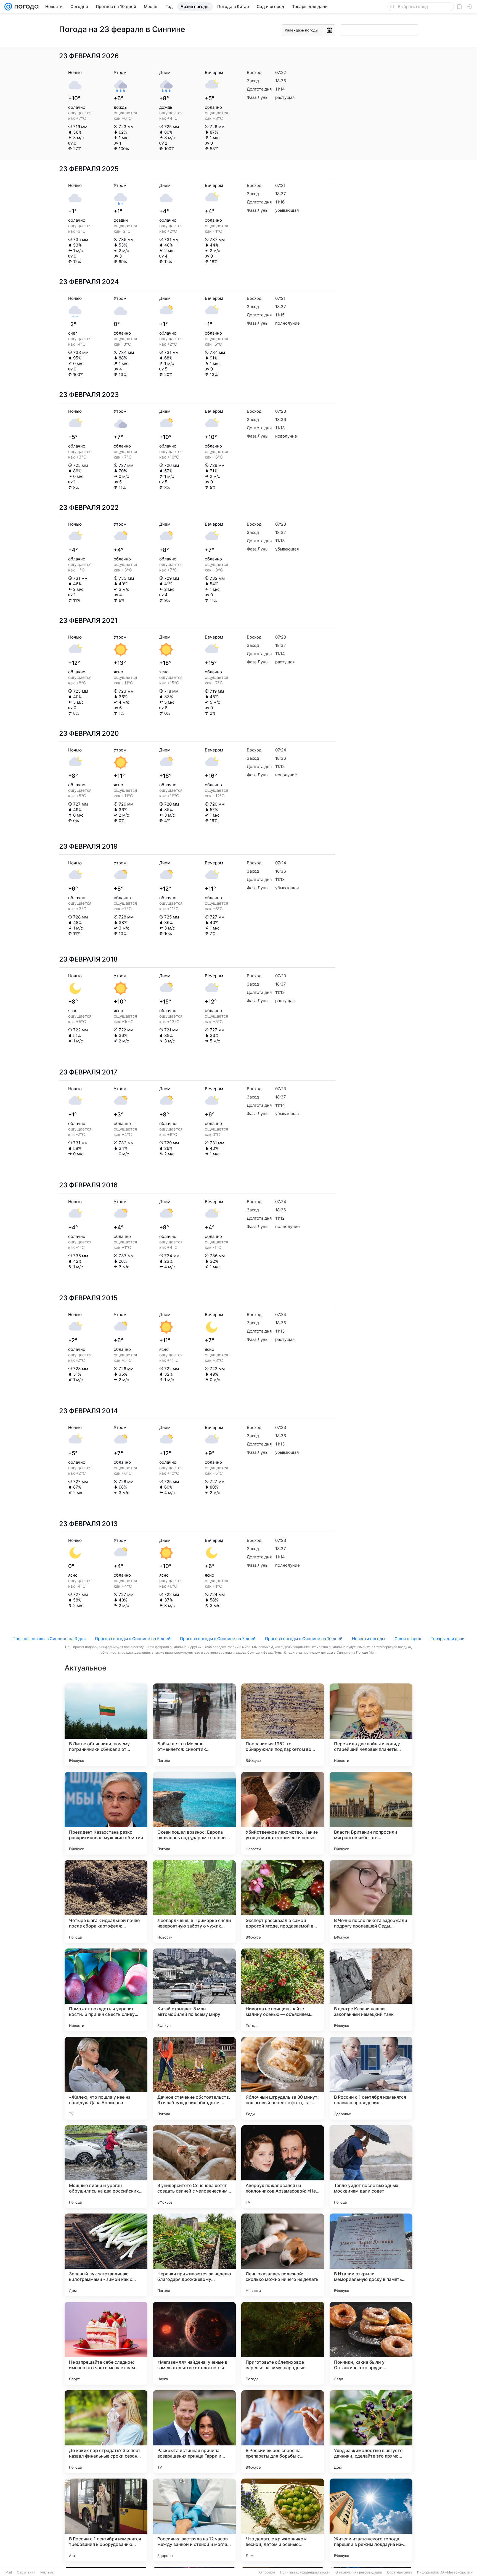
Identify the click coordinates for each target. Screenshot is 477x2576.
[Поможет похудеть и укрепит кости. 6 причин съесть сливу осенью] (106, 1990)
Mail (9, 2572)
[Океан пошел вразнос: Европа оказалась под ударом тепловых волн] (194, 1813)
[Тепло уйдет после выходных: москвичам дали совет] (371, 2167)
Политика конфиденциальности (305, 2572)
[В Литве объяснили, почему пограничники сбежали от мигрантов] (106, 1725)
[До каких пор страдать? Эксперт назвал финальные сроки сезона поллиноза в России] (106, 2432)
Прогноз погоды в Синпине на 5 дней (133, 1639)
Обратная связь (400, 2572)
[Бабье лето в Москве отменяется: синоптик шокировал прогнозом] (194, 1725)
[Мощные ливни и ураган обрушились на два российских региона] (106, 2167)
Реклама (47, 2572)
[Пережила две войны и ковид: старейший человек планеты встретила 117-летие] (371, 1725)
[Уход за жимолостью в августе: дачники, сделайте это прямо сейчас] (371, 2432)
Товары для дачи (448, 1639)
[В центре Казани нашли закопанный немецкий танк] (371, 1990)
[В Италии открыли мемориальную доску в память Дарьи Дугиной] (371, 2255)
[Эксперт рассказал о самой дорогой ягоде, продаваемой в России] (283, 1902)
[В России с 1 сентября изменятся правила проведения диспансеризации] (371, 2078)
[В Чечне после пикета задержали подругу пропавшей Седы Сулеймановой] (371, 1902)
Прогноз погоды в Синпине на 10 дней (304, 1639)
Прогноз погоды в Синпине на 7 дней (218, 1639)
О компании (26, 2572)
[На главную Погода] (25, 7)
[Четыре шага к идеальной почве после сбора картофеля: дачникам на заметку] (106, 1902)
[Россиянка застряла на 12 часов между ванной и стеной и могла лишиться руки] (194, 2520)
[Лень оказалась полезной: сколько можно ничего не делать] (283, 2255)
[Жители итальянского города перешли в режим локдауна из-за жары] (371, 2520)
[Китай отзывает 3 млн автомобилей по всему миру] (194, 1990)
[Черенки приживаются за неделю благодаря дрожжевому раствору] (194, 2255)
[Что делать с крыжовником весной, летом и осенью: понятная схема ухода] (283, 2520)
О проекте (267, 2572)
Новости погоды (369, 1639)
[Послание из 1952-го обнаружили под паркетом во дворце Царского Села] (283, 1725)
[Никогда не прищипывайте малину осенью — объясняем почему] (283, 1990)
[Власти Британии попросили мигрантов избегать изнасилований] (371, 1813)
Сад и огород (408, 1639)
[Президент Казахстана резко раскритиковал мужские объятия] (106, 1813)
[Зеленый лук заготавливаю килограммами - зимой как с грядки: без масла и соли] (106, 2255)
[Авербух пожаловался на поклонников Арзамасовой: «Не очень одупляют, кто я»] (283, 2167)
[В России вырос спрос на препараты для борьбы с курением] (283, 2432)
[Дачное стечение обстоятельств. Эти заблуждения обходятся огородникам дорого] (194, 2078)
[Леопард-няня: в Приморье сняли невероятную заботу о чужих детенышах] (194, 1902)
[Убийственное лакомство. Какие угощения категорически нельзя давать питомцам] (283, 1813)
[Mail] (8, 7)
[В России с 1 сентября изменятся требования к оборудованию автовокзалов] (106, 2520)
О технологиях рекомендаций (359, 2572)
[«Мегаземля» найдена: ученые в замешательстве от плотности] (194, 2343)
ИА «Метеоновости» (456, 2572)
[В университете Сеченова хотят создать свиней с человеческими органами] (194, 2167)
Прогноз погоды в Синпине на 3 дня (49, 1639)
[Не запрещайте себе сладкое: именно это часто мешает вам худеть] (106, 2343)
